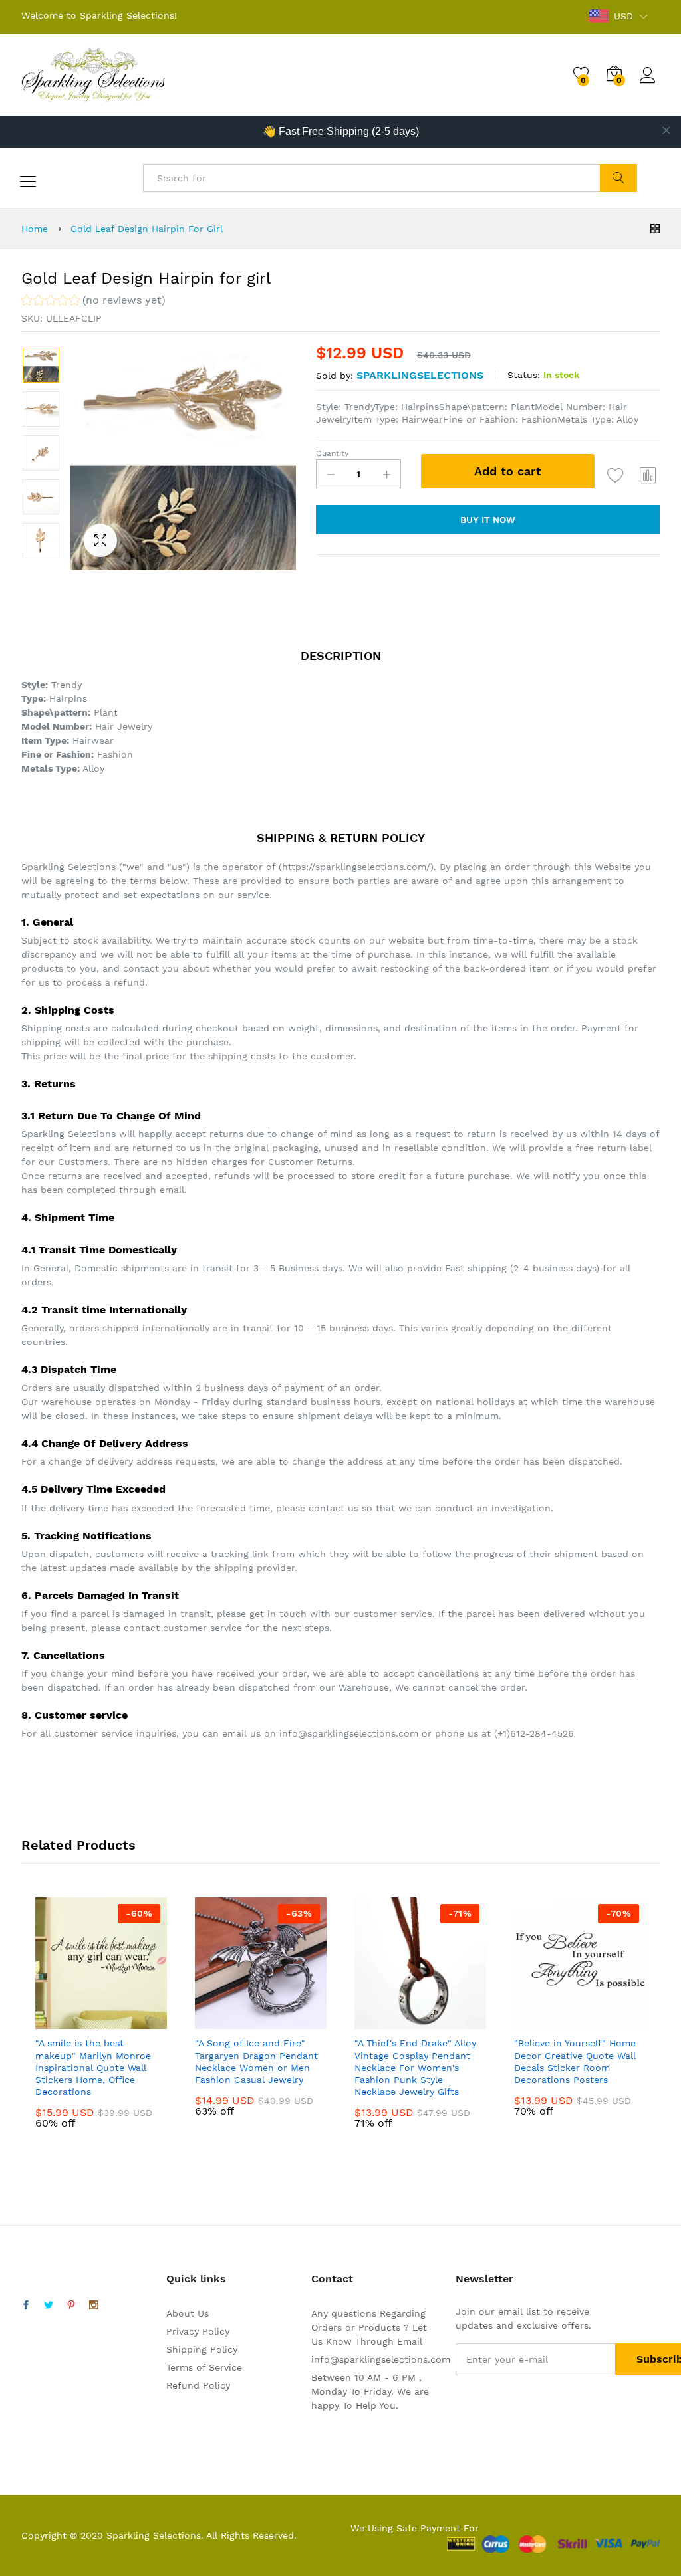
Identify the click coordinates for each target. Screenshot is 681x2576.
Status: (524, 375)
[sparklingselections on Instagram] (94, 2306)
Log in (650, 84)
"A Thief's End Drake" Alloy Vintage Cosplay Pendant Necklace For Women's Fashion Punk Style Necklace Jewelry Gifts (415, 2067)
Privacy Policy (198, 2331)
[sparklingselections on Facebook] (26, 2306)
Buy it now (488, 520)
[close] (666, 130)
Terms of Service (204, 2367)
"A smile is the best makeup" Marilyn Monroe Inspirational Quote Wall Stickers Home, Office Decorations (93, 2067)
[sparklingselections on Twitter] (49, 2306)
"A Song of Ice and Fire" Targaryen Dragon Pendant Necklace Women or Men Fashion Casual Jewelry (256, 2061)
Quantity (332, 453)
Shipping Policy (202, 2349)
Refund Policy (198, 2385)
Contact (332, 2279)
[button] (93, 302)
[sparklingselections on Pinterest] (71, 2306)
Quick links (196, 2279)
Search (618, 178)
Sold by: (335, 376)
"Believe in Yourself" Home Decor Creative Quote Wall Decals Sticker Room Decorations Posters (575, 2061)
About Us (188, 2313)
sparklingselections (420, 375)
